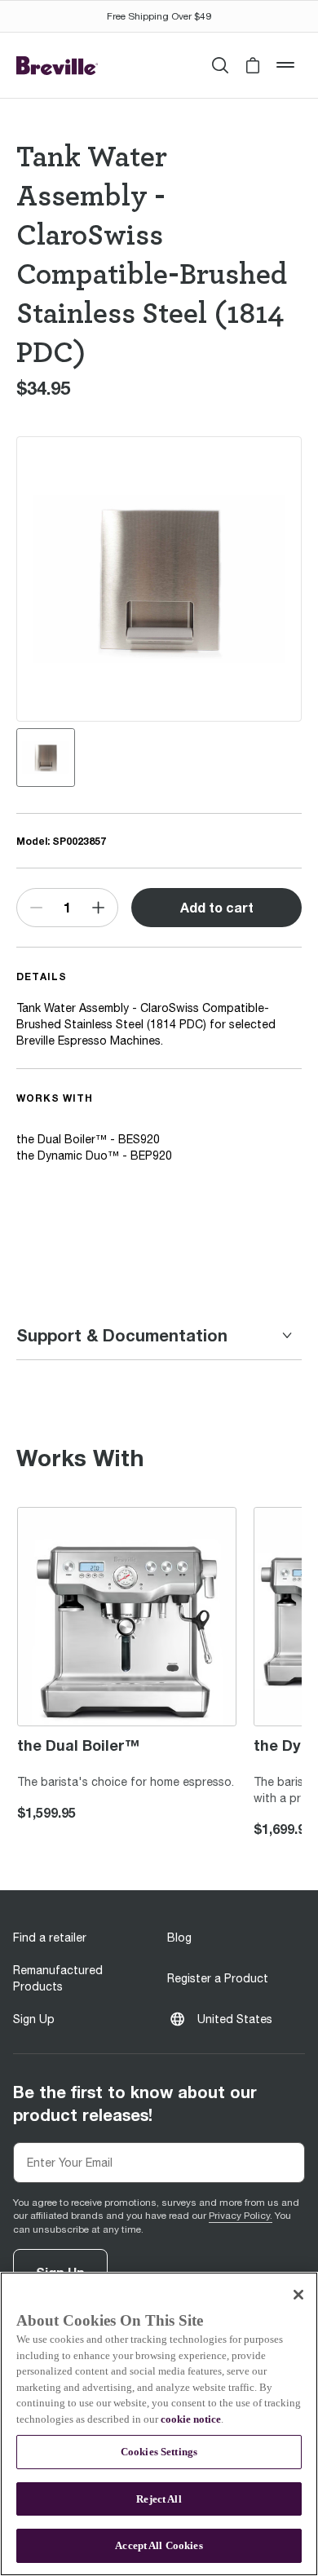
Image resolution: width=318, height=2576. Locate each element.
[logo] (57, 66)
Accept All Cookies (159, 2545)
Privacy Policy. (241, 2216)
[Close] (298, 2295)
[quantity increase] (99, 908)
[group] (46, 758)
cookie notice (191, 2419)
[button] (253, 65)
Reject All (159, 2499)
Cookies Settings (159, 2452)
